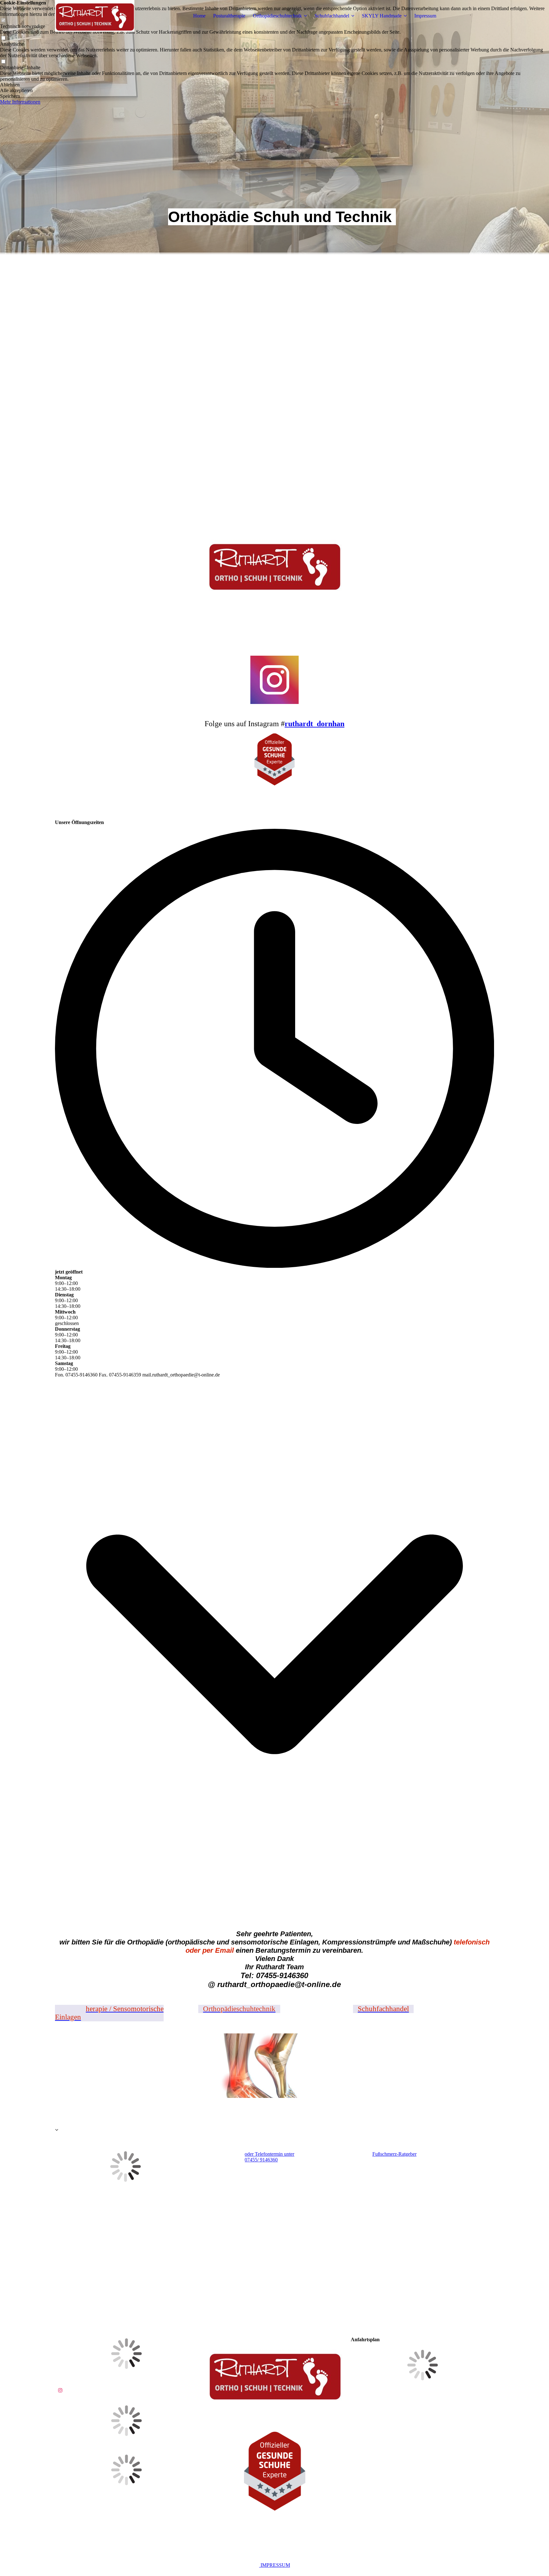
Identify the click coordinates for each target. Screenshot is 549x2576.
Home (199, 16)
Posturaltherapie (229, 16)
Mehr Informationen (20, 102)
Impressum (425, 16)
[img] (95, 16)
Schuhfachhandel (332, 16)
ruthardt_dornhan (315, 724)
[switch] (3, 38)
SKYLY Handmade (382, 16)
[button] (274, 85)
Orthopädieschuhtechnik (277, 16)
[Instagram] (60, 2390)
